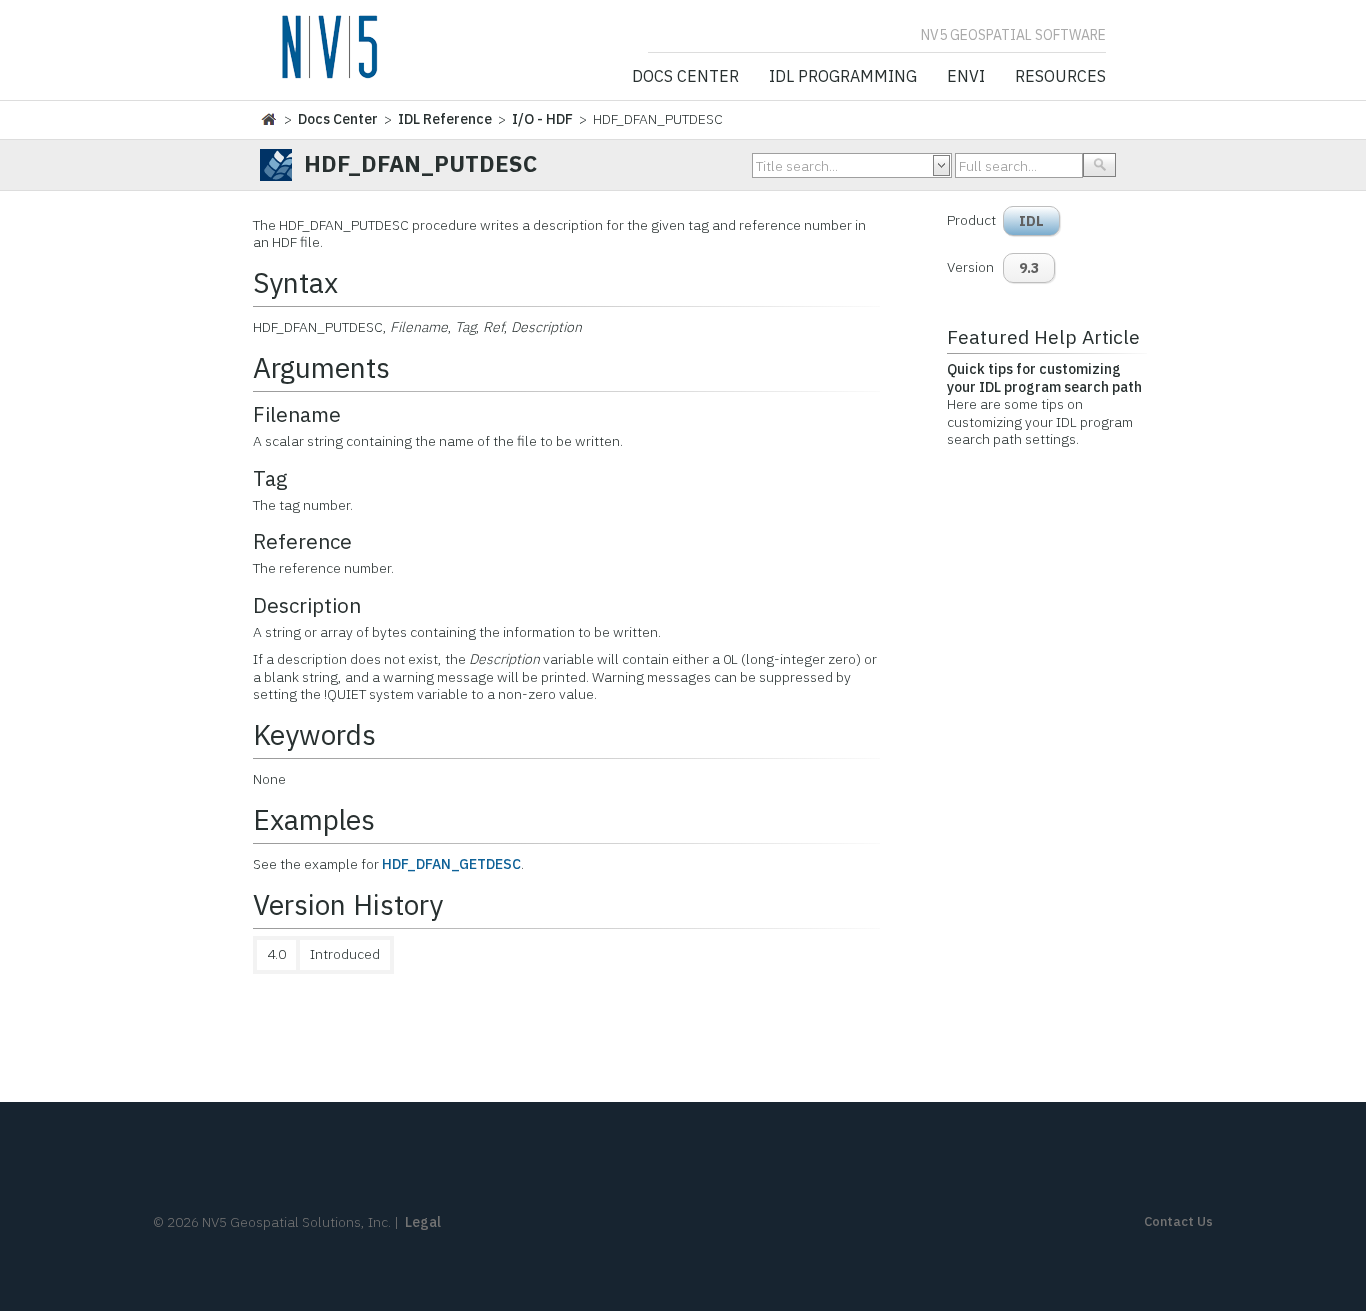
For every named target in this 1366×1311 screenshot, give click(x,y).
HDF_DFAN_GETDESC (451, 864)
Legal (423, 1222)
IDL (1031, 221)
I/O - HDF (542, 119)
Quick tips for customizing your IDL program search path (1044, 378)
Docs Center (685, 77)
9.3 (1029, 268)
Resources (1060, 77)
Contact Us (1178, 1221)
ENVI (966, 77)
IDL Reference (445, 119)
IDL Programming (843, 77)
